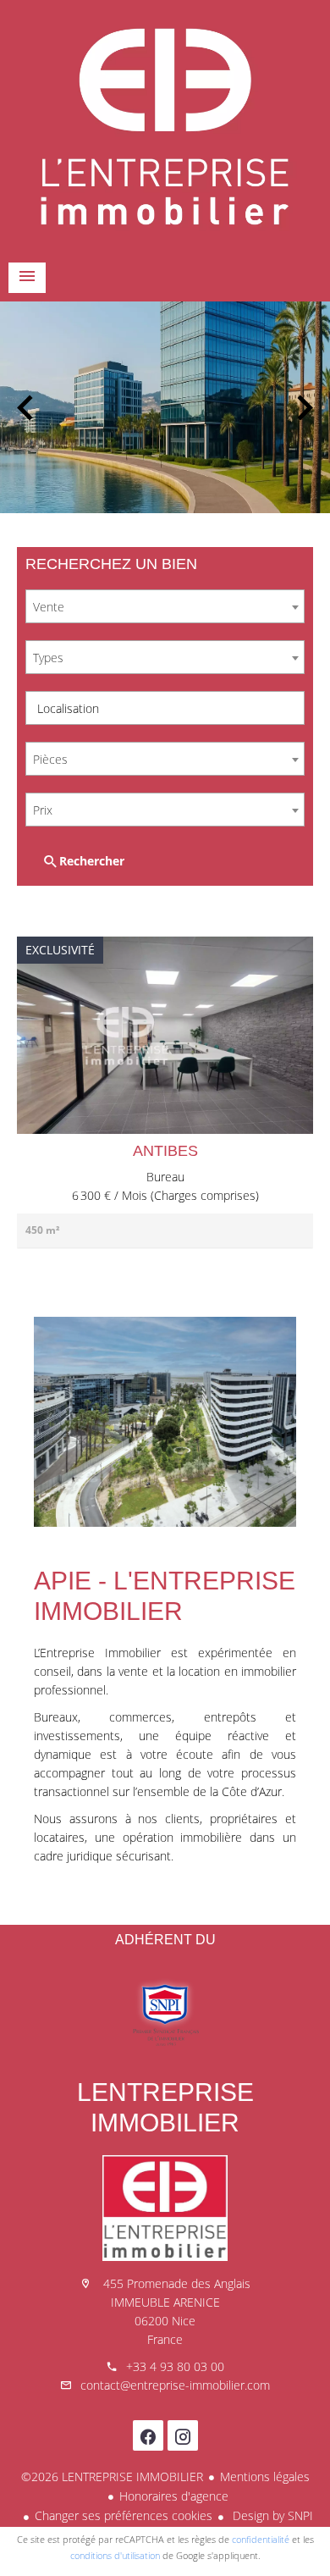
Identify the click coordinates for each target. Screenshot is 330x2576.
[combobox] (165, 606)
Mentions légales (265, 2476)
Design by (271, 2515)
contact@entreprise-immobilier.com (175, 2385)
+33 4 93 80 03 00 (175, 2366)
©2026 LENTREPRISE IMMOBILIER (112, 2476)
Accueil (165, 127)
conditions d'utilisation (115, 2555)
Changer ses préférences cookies (124, 2515)
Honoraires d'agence (174, 2496)
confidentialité (261, 2539)
